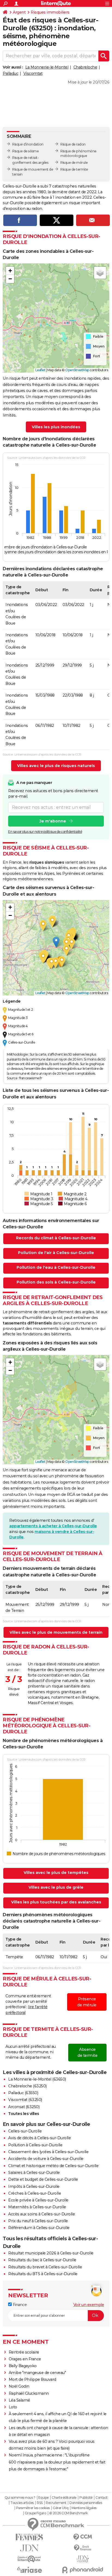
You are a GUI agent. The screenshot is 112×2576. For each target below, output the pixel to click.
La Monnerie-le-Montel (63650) (37, 2079)
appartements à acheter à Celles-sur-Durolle (53, 1526)
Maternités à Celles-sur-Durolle (37, 2207)
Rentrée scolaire (24, 2352)
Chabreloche (85, 67)
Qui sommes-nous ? (20, 2498)
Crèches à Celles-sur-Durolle (35, 2193)
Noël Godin (19, 2386)
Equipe (43, 2498)
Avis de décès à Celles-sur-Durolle (39, 2138)
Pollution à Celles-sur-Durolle (35, 2145)
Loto (13, 2407)
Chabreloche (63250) (27, 2086)
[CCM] (83, 2537)
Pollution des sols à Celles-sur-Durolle (56, 1282)
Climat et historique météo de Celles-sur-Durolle (53, 2166)
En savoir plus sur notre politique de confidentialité (45, 832)
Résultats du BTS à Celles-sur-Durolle (43, 2274)
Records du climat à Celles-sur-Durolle (56, 1238)
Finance (19, 2305)
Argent (19, 12)
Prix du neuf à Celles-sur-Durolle (38, 2221)
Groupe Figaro (35, 2513)
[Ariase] (29, 2570)
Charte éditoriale (64, 2498)
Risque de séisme (25, 151)
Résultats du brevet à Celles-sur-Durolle (45, 2267)
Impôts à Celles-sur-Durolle (34, 2186)
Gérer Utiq (60, 2508)
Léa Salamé (19, 2400)
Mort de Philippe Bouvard (32, 2379)
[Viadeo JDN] (83, 2559)
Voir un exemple (89, 2305)
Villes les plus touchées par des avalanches (56, 1902)
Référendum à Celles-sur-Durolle (39, 2228)
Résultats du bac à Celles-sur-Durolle (42, 2260)
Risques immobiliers (50, 12)
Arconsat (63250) (24, 2107)
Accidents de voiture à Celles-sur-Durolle (46, 2159)
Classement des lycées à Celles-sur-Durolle (48, 2152)
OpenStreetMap (77, 370)
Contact (102, 2498)
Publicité (86, 2498)
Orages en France (25, 2359)
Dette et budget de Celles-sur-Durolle (43, 2179)
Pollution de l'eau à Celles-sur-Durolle (56, 1267)
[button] (10, 271)
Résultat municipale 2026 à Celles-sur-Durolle (51, 2253)
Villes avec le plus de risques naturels (56, 766)
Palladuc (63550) (23, 2093)
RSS (40, 2503)
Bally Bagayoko (23, 2366)
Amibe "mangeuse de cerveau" (37, 2373)
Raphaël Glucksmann (29, 2393)
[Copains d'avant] (29, 2559)
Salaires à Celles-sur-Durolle (34, 2173)
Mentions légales (84, 2508)
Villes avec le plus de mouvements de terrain (56, 1632)
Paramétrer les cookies (33, 2508)
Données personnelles (86, 2503)
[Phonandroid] (83, 2570)
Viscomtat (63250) (25, 2100)
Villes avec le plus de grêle (56, 1887)
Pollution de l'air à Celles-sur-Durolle (56, 1253)
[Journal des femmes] (29, 2537)
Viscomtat (33, 73)
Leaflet (40, 370)
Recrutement (56, 2503)
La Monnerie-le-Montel (47, 67)
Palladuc (10, 73)
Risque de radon (73, 144)
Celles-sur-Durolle (25, 2131)
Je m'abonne (53, 821)
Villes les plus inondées (56, 427)
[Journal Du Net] (29, 2548)
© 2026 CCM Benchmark (69, 2513)
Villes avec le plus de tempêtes (56, 1873)
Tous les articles (22, 2503)
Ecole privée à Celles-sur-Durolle (38, 2200)
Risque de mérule (74, 163)
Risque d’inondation (28, 144)
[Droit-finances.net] (83, 2548)
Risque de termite (74, 169)
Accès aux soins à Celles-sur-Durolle (41, 2214)
